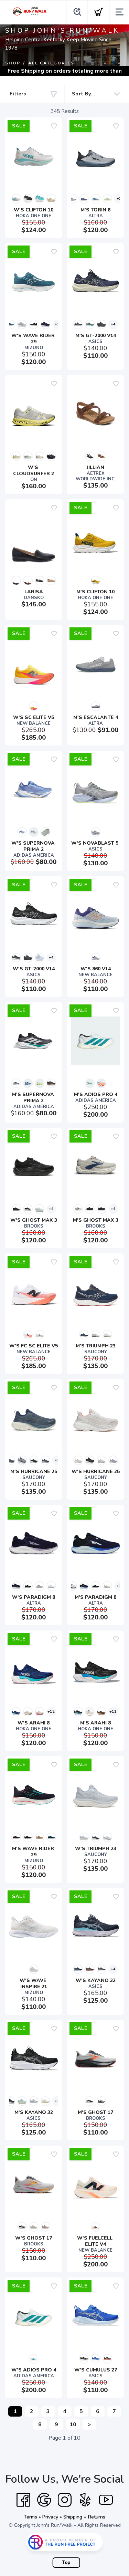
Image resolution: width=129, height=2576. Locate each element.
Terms (30, 2517)
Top (66, 2563)
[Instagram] (65, 2500)
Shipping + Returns (84, 2517)
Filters (18, 94)
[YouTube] (106, 2500)
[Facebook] (23, 2500)
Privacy (50, 2517)
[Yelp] (85, 2500)
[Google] (44, 2500)
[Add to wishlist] (54, 126)
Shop (13, 63)
